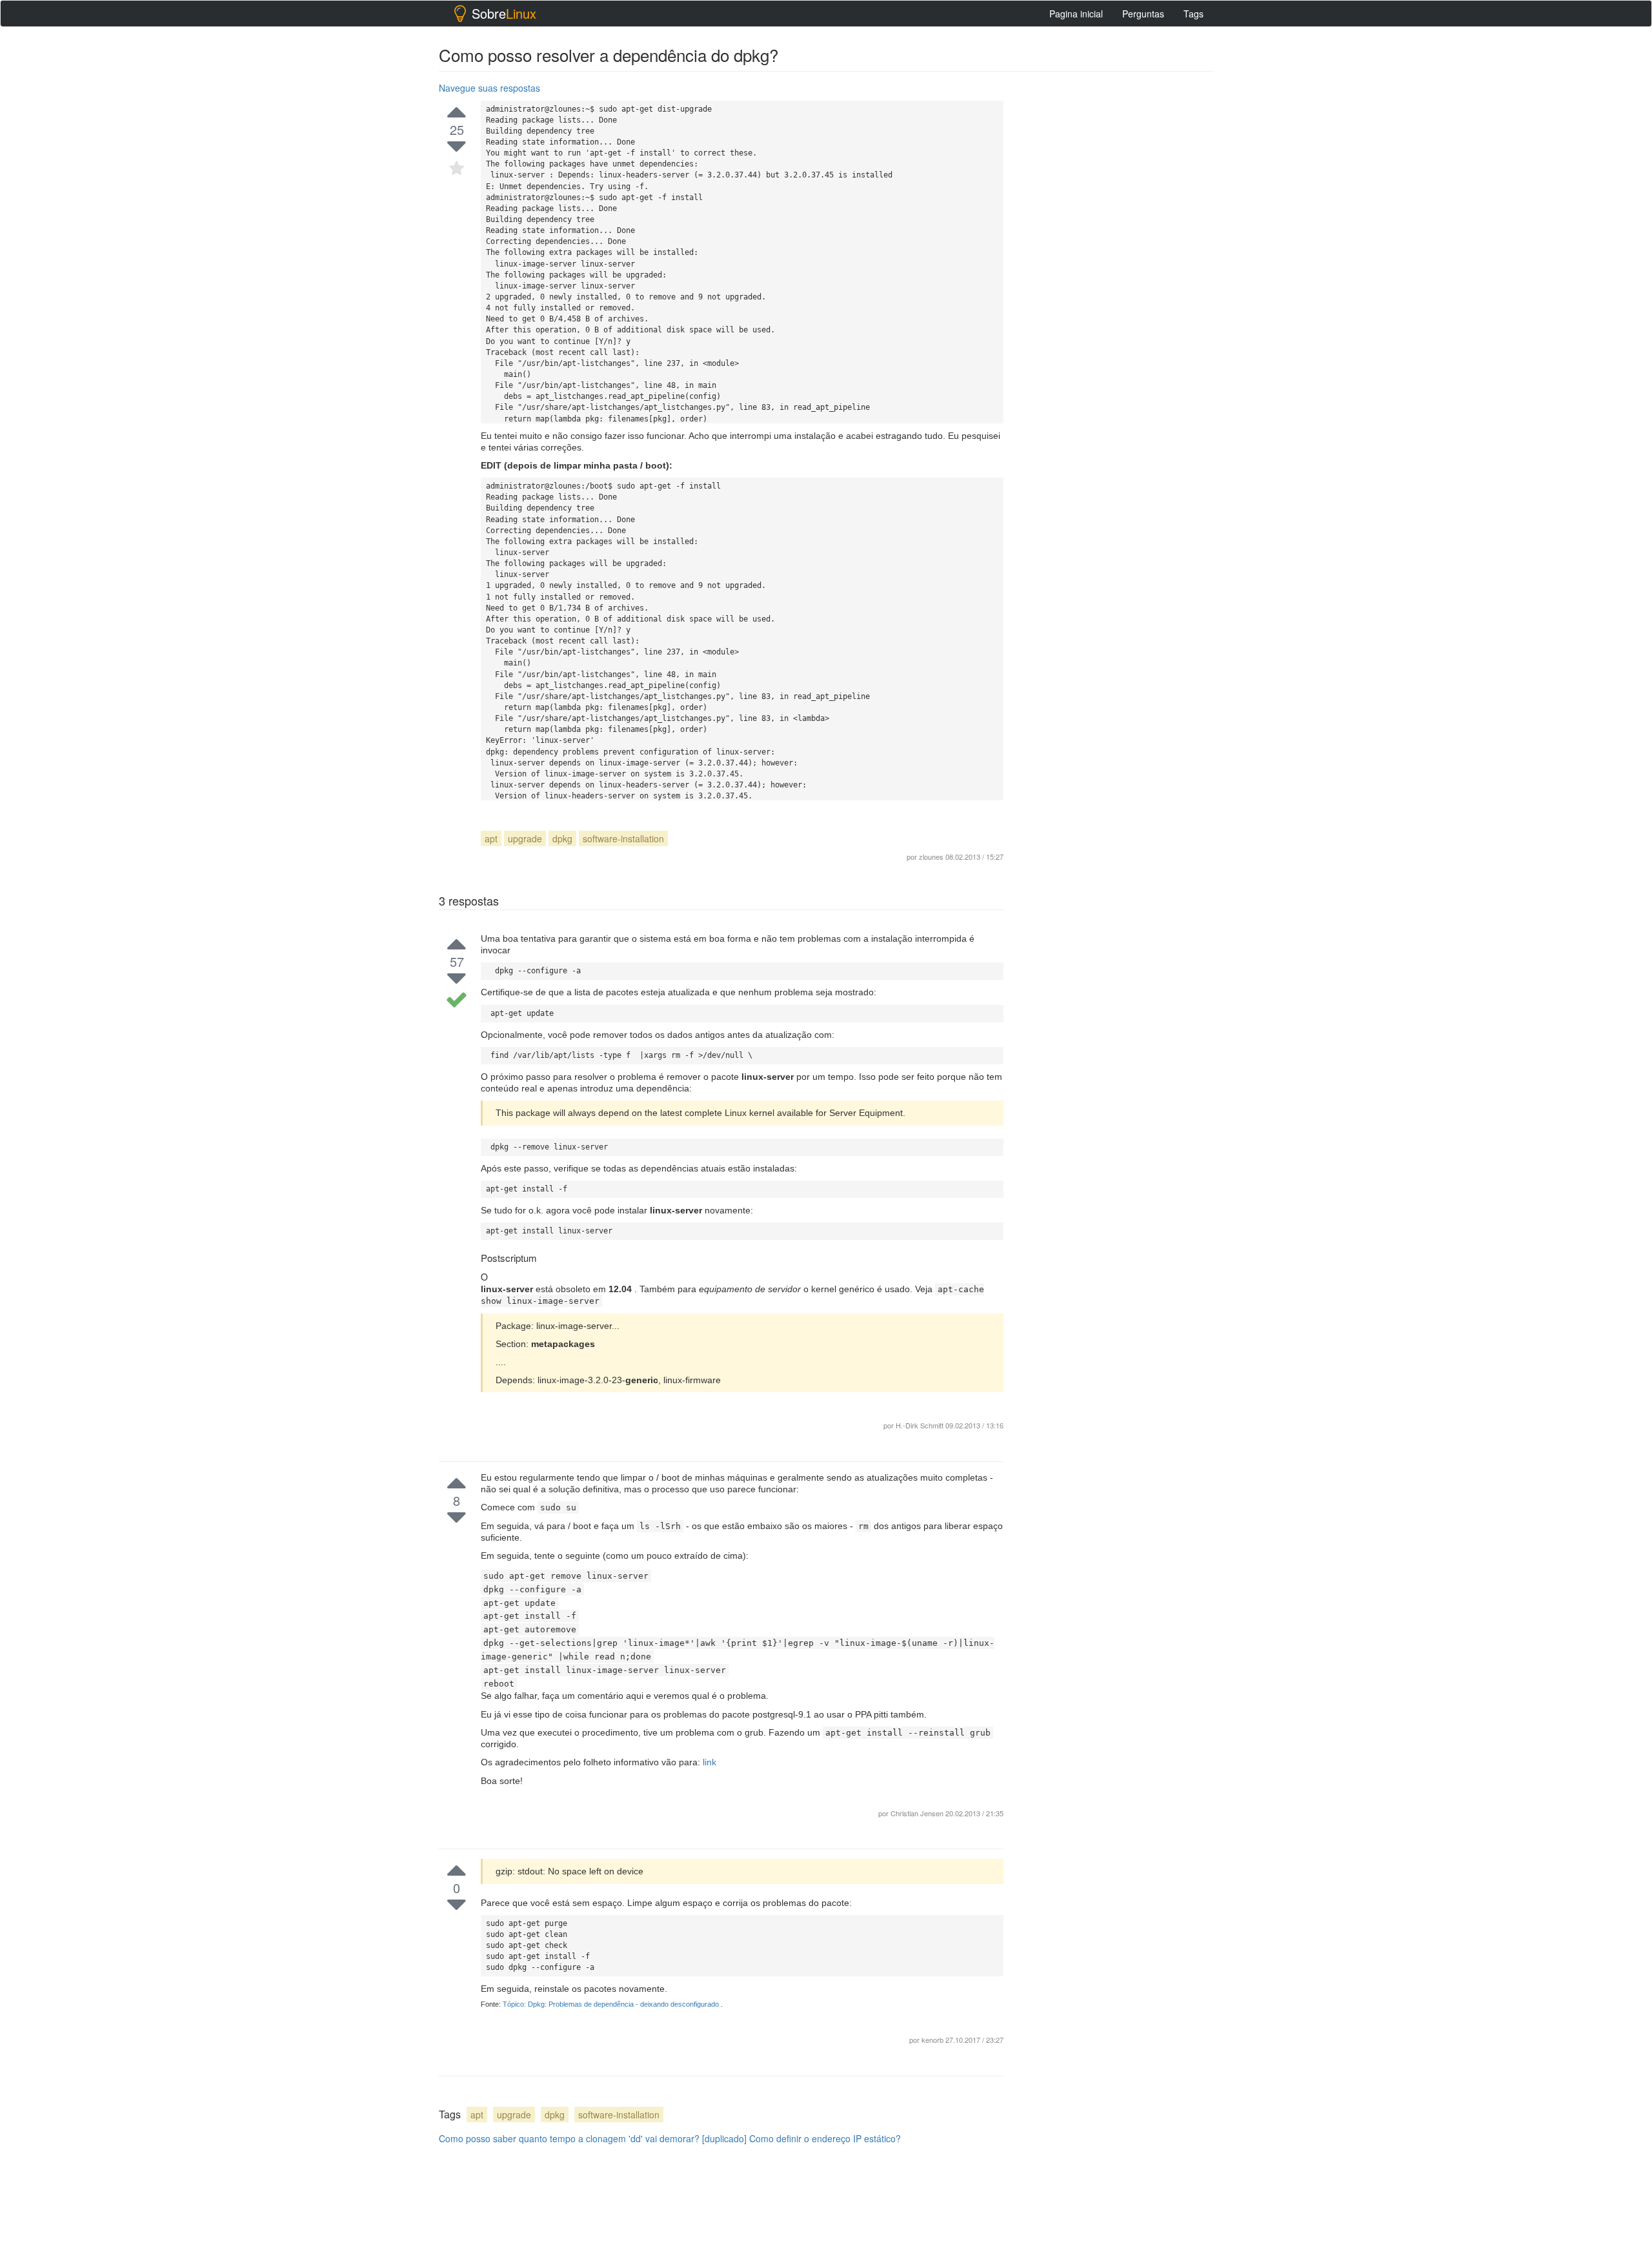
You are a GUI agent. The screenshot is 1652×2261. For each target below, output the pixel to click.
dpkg (562, 838)
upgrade (525, 838)
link (710, 1762)
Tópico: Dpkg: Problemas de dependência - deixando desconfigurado (612, 2004)
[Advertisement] (1116, 272)
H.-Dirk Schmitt (920, 1425)
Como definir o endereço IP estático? (825, 2138)
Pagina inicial (1076, 14)
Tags (1194, 14)
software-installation (623, 838)
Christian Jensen (918, 1813)
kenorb (933, 2040)
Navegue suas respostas (489, 88)
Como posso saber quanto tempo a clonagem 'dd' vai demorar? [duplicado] (593, 2138)
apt (491, 838)
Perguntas (1143, 14)
